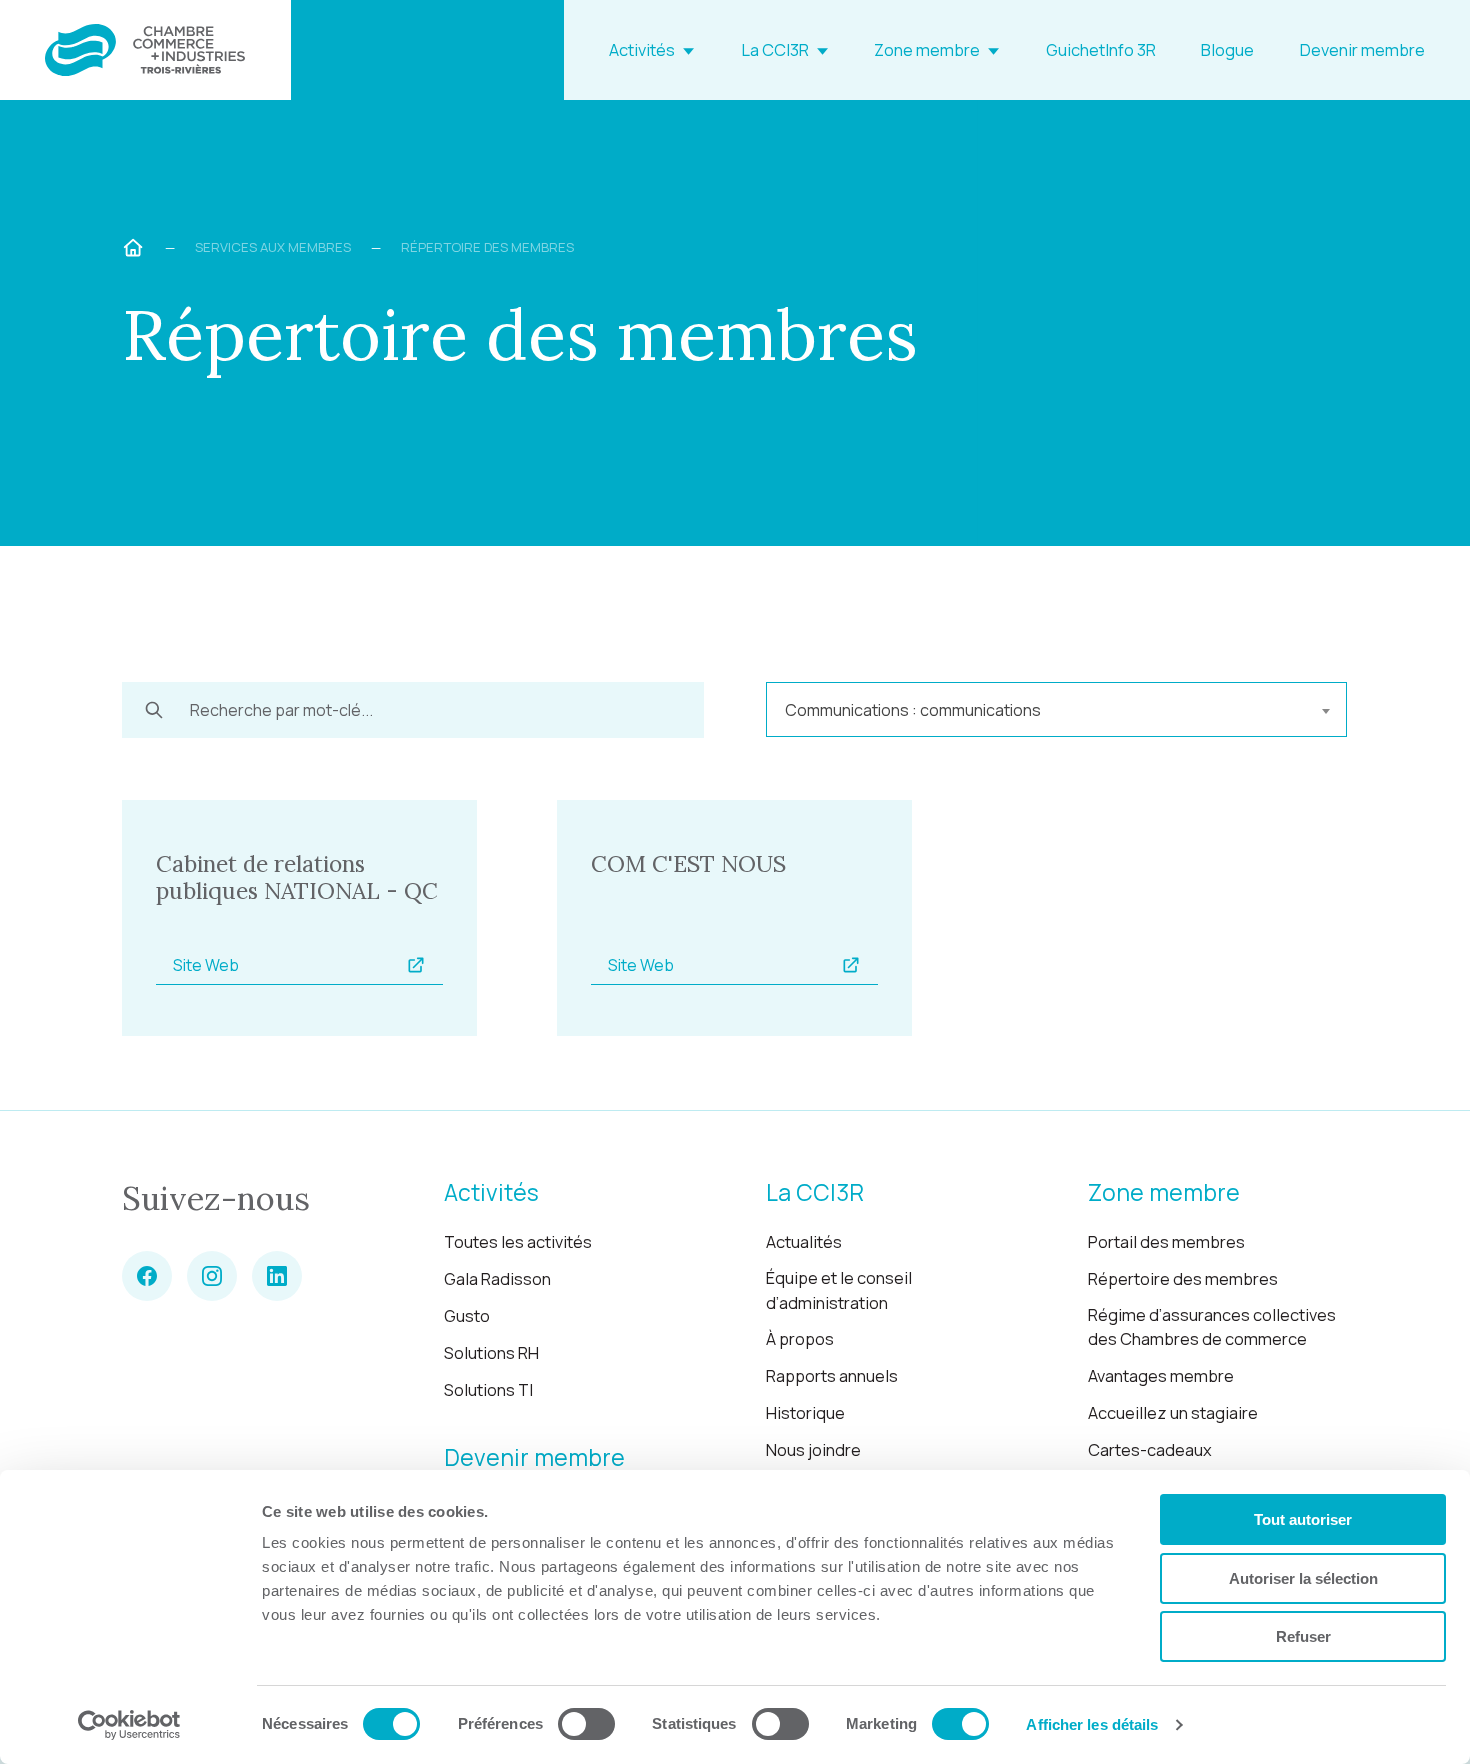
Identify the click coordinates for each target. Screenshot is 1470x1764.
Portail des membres (1166, 1242)
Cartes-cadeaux (1150, 1450)
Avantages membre (1161, 1376)
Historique (805, 1413)
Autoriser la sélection (1303, 1578)
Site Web (206, 965)
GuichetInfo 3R (1101, 50)
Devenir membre (1362, 50)
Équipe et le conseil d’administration (839, 1290)
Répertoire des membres (1183, 1279)
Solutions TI (488, 1390)
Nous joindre (813, 1450)
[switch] (586, 1724)
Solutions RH (491, 1353)
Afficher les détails (1092, 1724)
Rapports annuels (832, 1376)
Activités (642, 50)
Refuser (1303, 1636)
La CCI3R (775, 50)
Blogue (1227, 50)
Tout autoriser (1303, 1519)
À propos (800, 1339)
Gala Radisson (497, 1279)
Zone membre (927, 50)
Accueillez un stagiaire (1173, 1413)
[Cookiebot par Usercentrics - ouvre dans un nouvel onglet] (129, 1725)
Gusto (467, 1316)
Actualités (804, 1242)
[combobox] (1056, 709)
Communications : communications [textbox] (913, 710)
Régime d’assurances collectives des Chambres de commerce (1212, 1327)
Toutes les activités (518, 1242)
